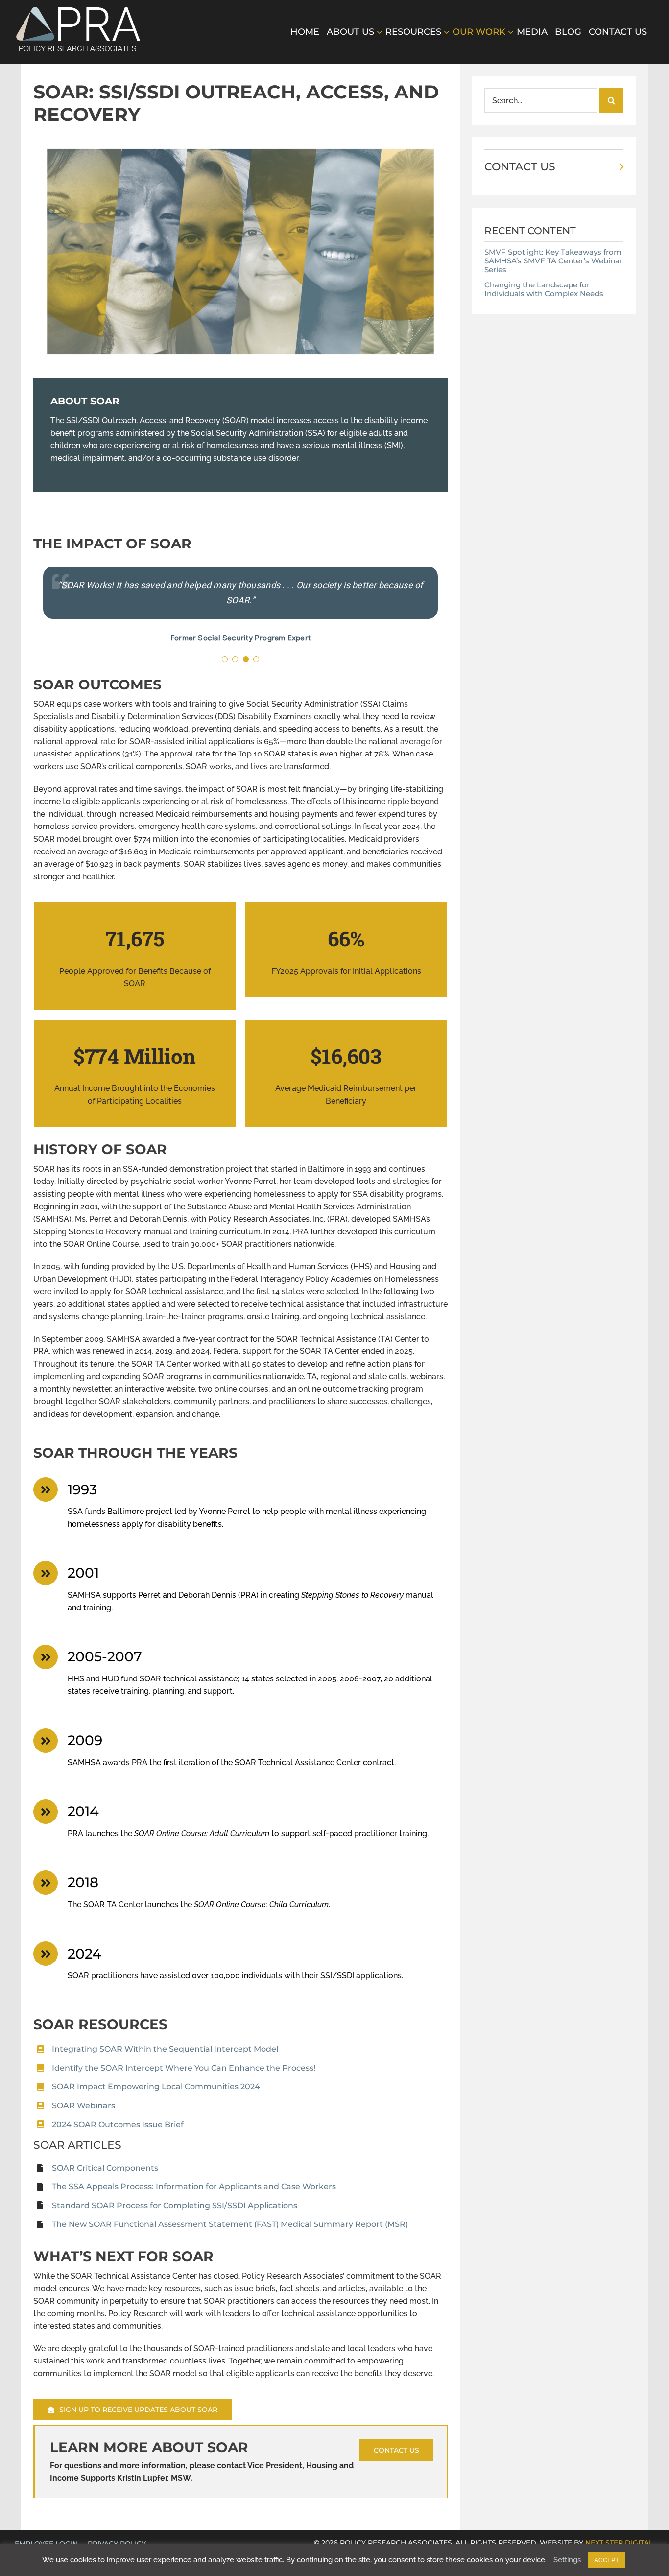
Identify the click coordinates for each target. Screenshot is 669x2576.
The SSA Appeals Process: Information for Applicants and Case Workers (194, 2186)
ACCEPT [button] (607, 2560)
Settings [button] (567, 2560)
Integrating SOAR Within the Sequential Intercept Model (165, 2049)
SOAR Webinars (84, 2106)
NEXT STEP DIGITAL (619, 2543)
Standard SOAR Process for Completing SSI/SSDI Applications (175, 2206)
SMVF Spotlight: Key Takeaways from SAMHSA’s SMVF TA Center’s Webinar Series (553, 261)
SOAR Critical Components (105, 2168)
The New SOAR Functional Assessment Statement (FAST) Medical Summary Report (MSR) (230, 2224)
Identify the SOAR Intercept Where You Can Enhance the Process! (184, 2068)
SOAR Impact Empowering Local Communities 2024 (156, 2087)
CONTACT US (520, 167)
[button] (225, 659)
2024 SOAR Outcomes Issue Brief (118, 2124)
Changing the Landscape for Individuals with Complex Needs (544, 289)
